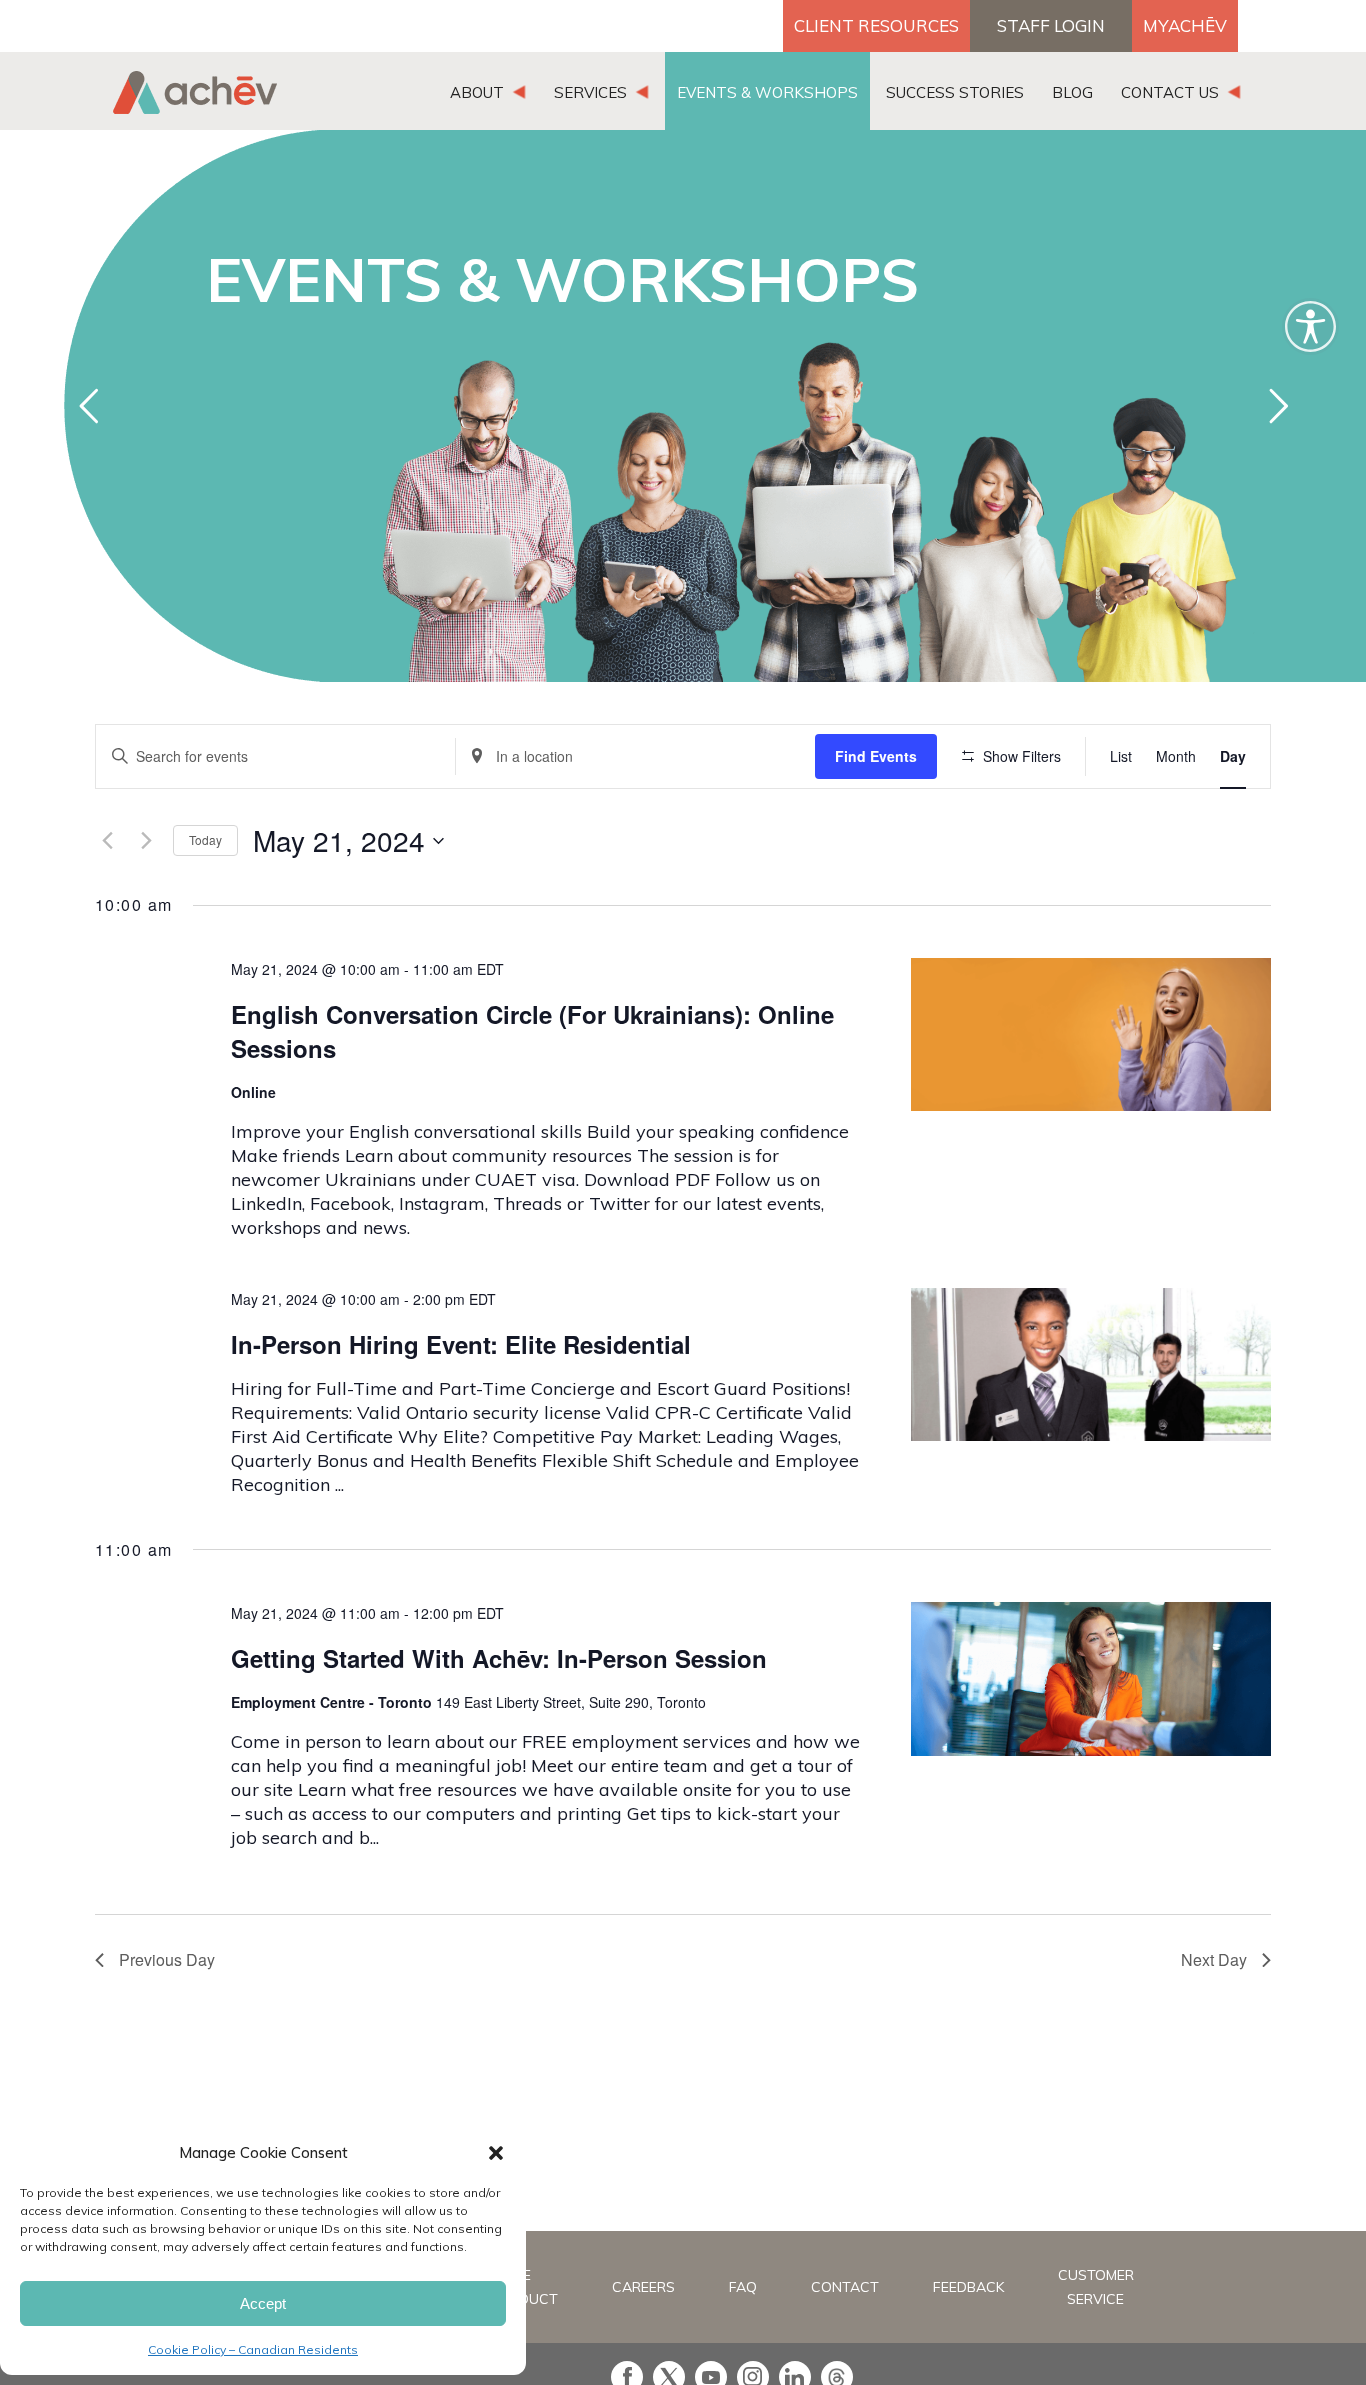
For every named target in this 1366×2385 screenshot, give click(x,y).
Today (205, 839)
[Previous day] (107, 841)
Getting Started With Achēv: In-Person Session (499, 1658)
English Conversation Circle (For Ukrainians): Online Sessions (532, 1031)
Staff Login (1051, 25)
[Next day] (146, 841)
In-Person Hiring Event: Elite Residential (461, 1344)
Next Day (1214, 1959)
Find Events (876, 756)
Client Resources (876, 25)
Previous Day (167, 1959)
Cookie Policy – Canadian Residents (253, 2349)
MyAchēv (1185, 25)
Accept (263, 2303)
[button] (496, 2153)
